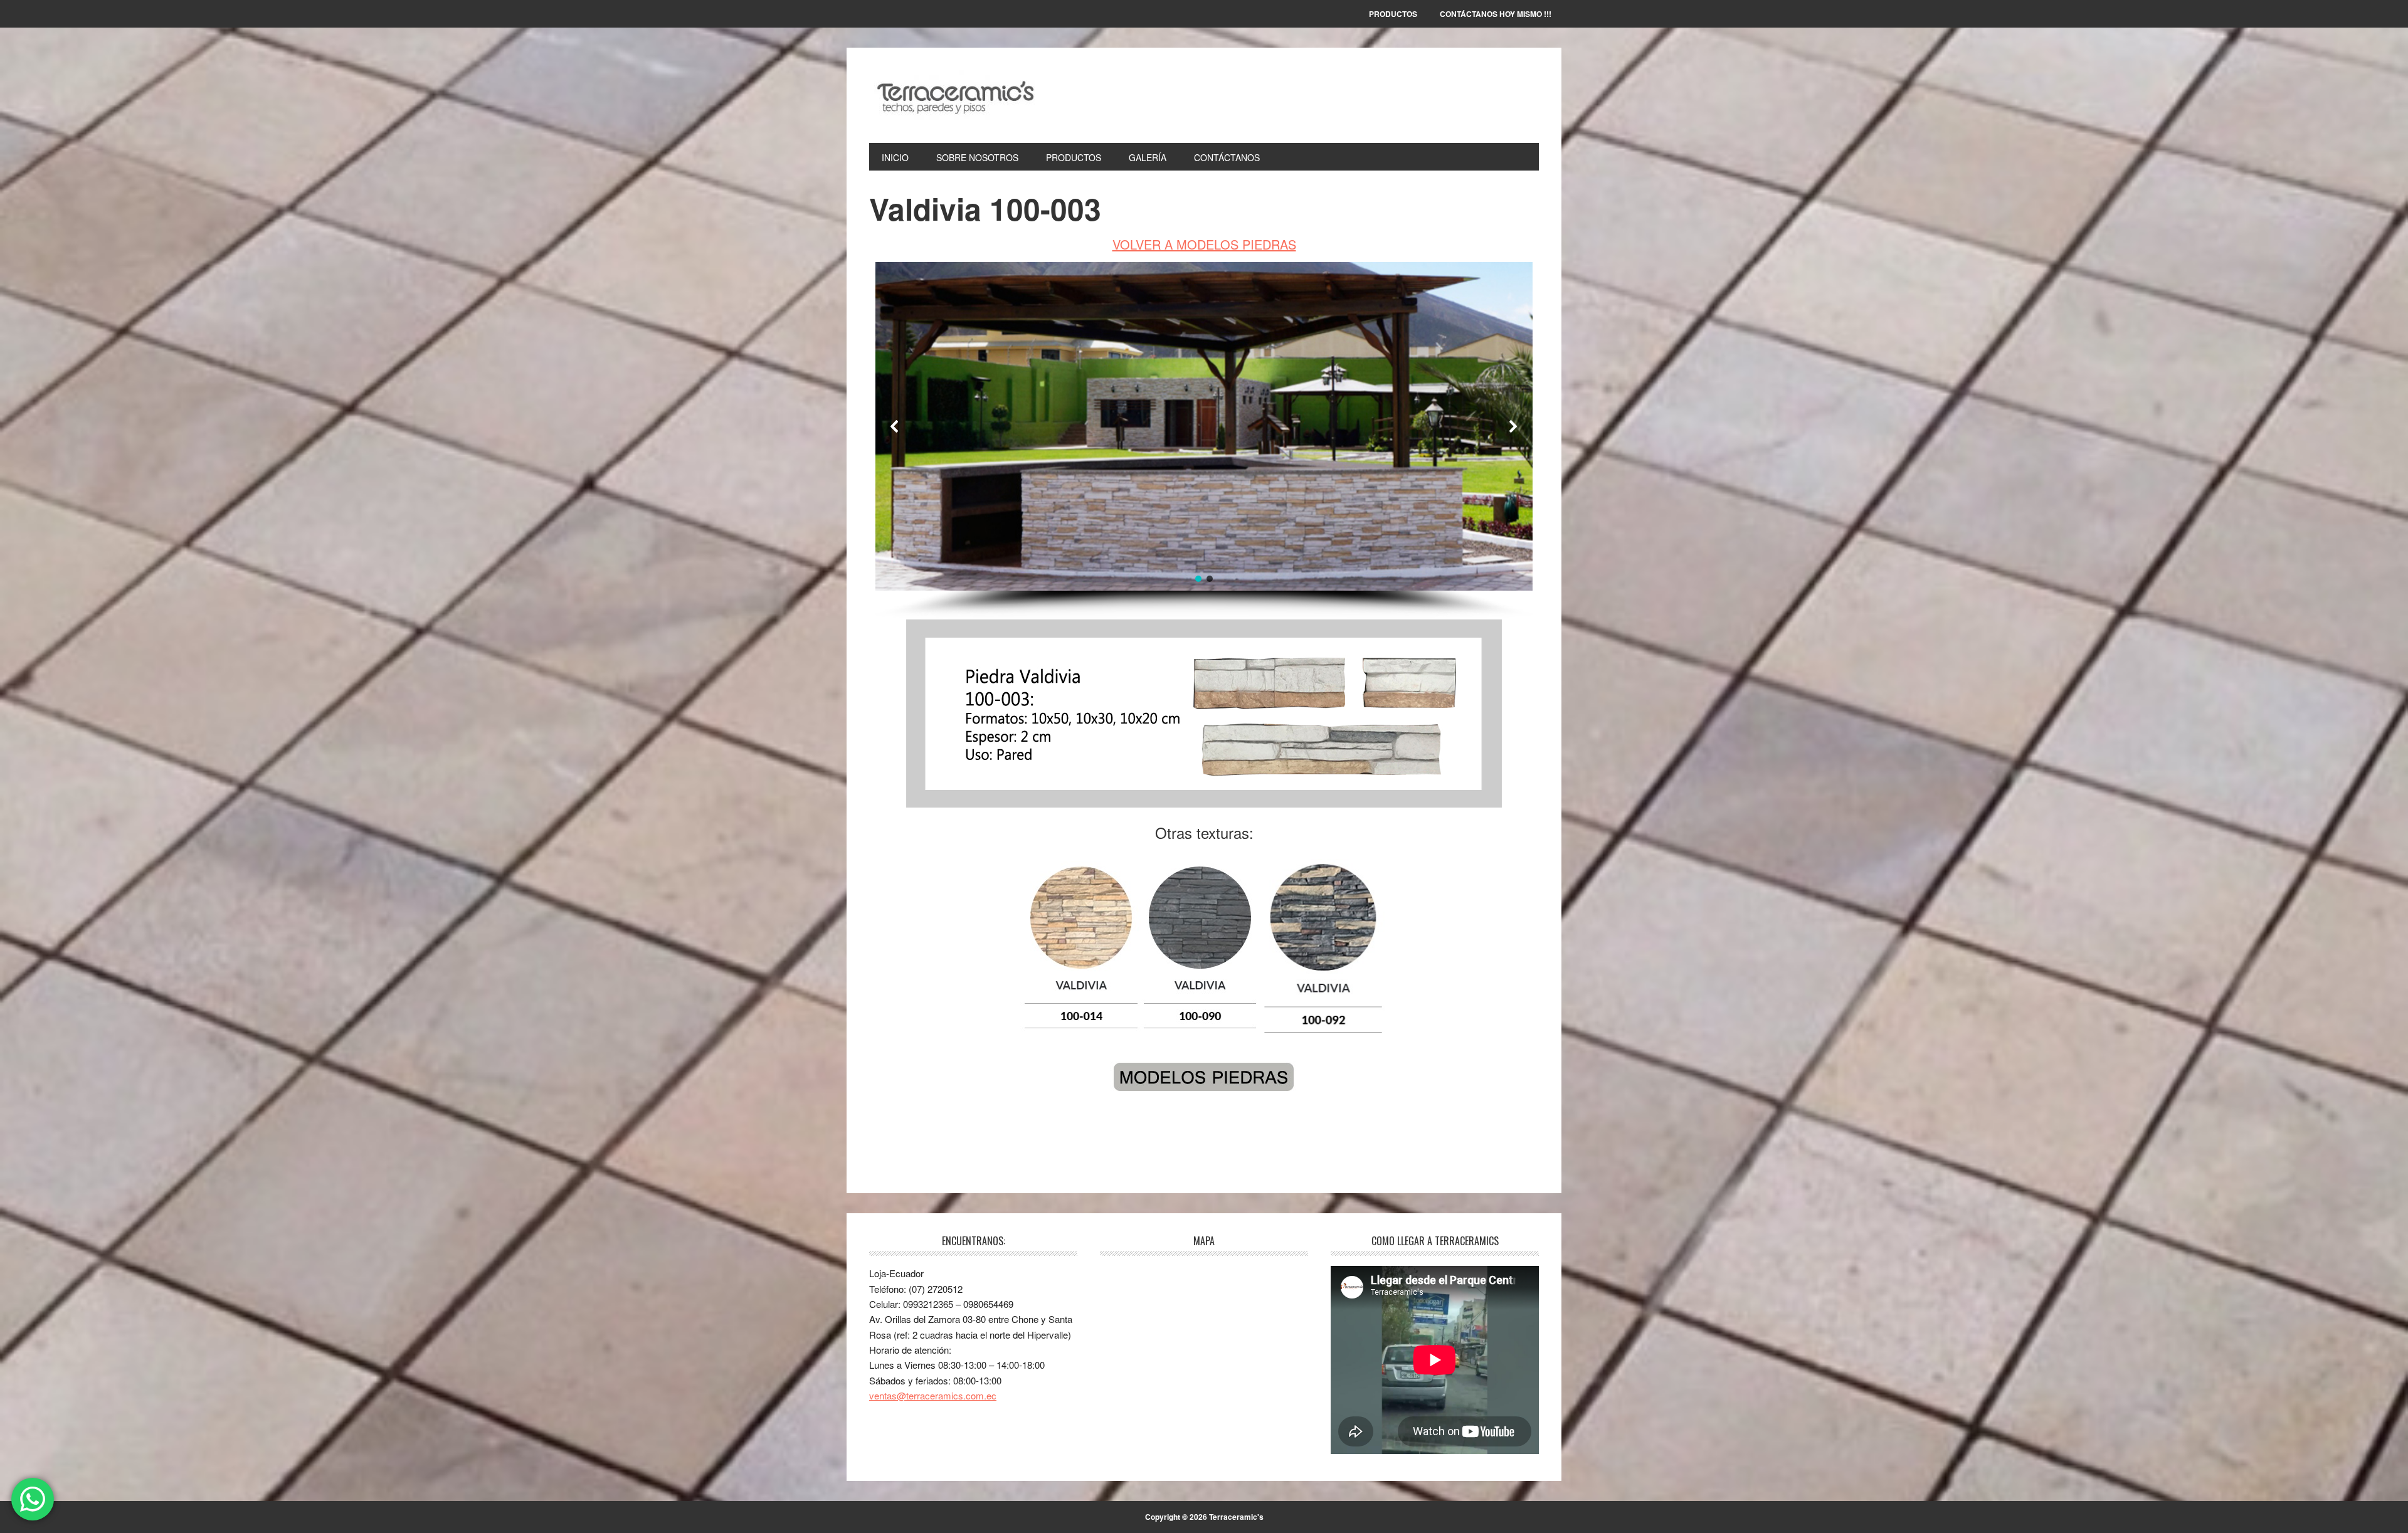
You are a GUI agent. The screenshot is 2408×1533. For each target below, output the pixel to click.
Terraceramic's (954, 95)
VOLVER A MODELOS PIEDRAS (1204, 244)
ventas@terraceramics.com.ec (933, 1395)
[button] (895, 426)
